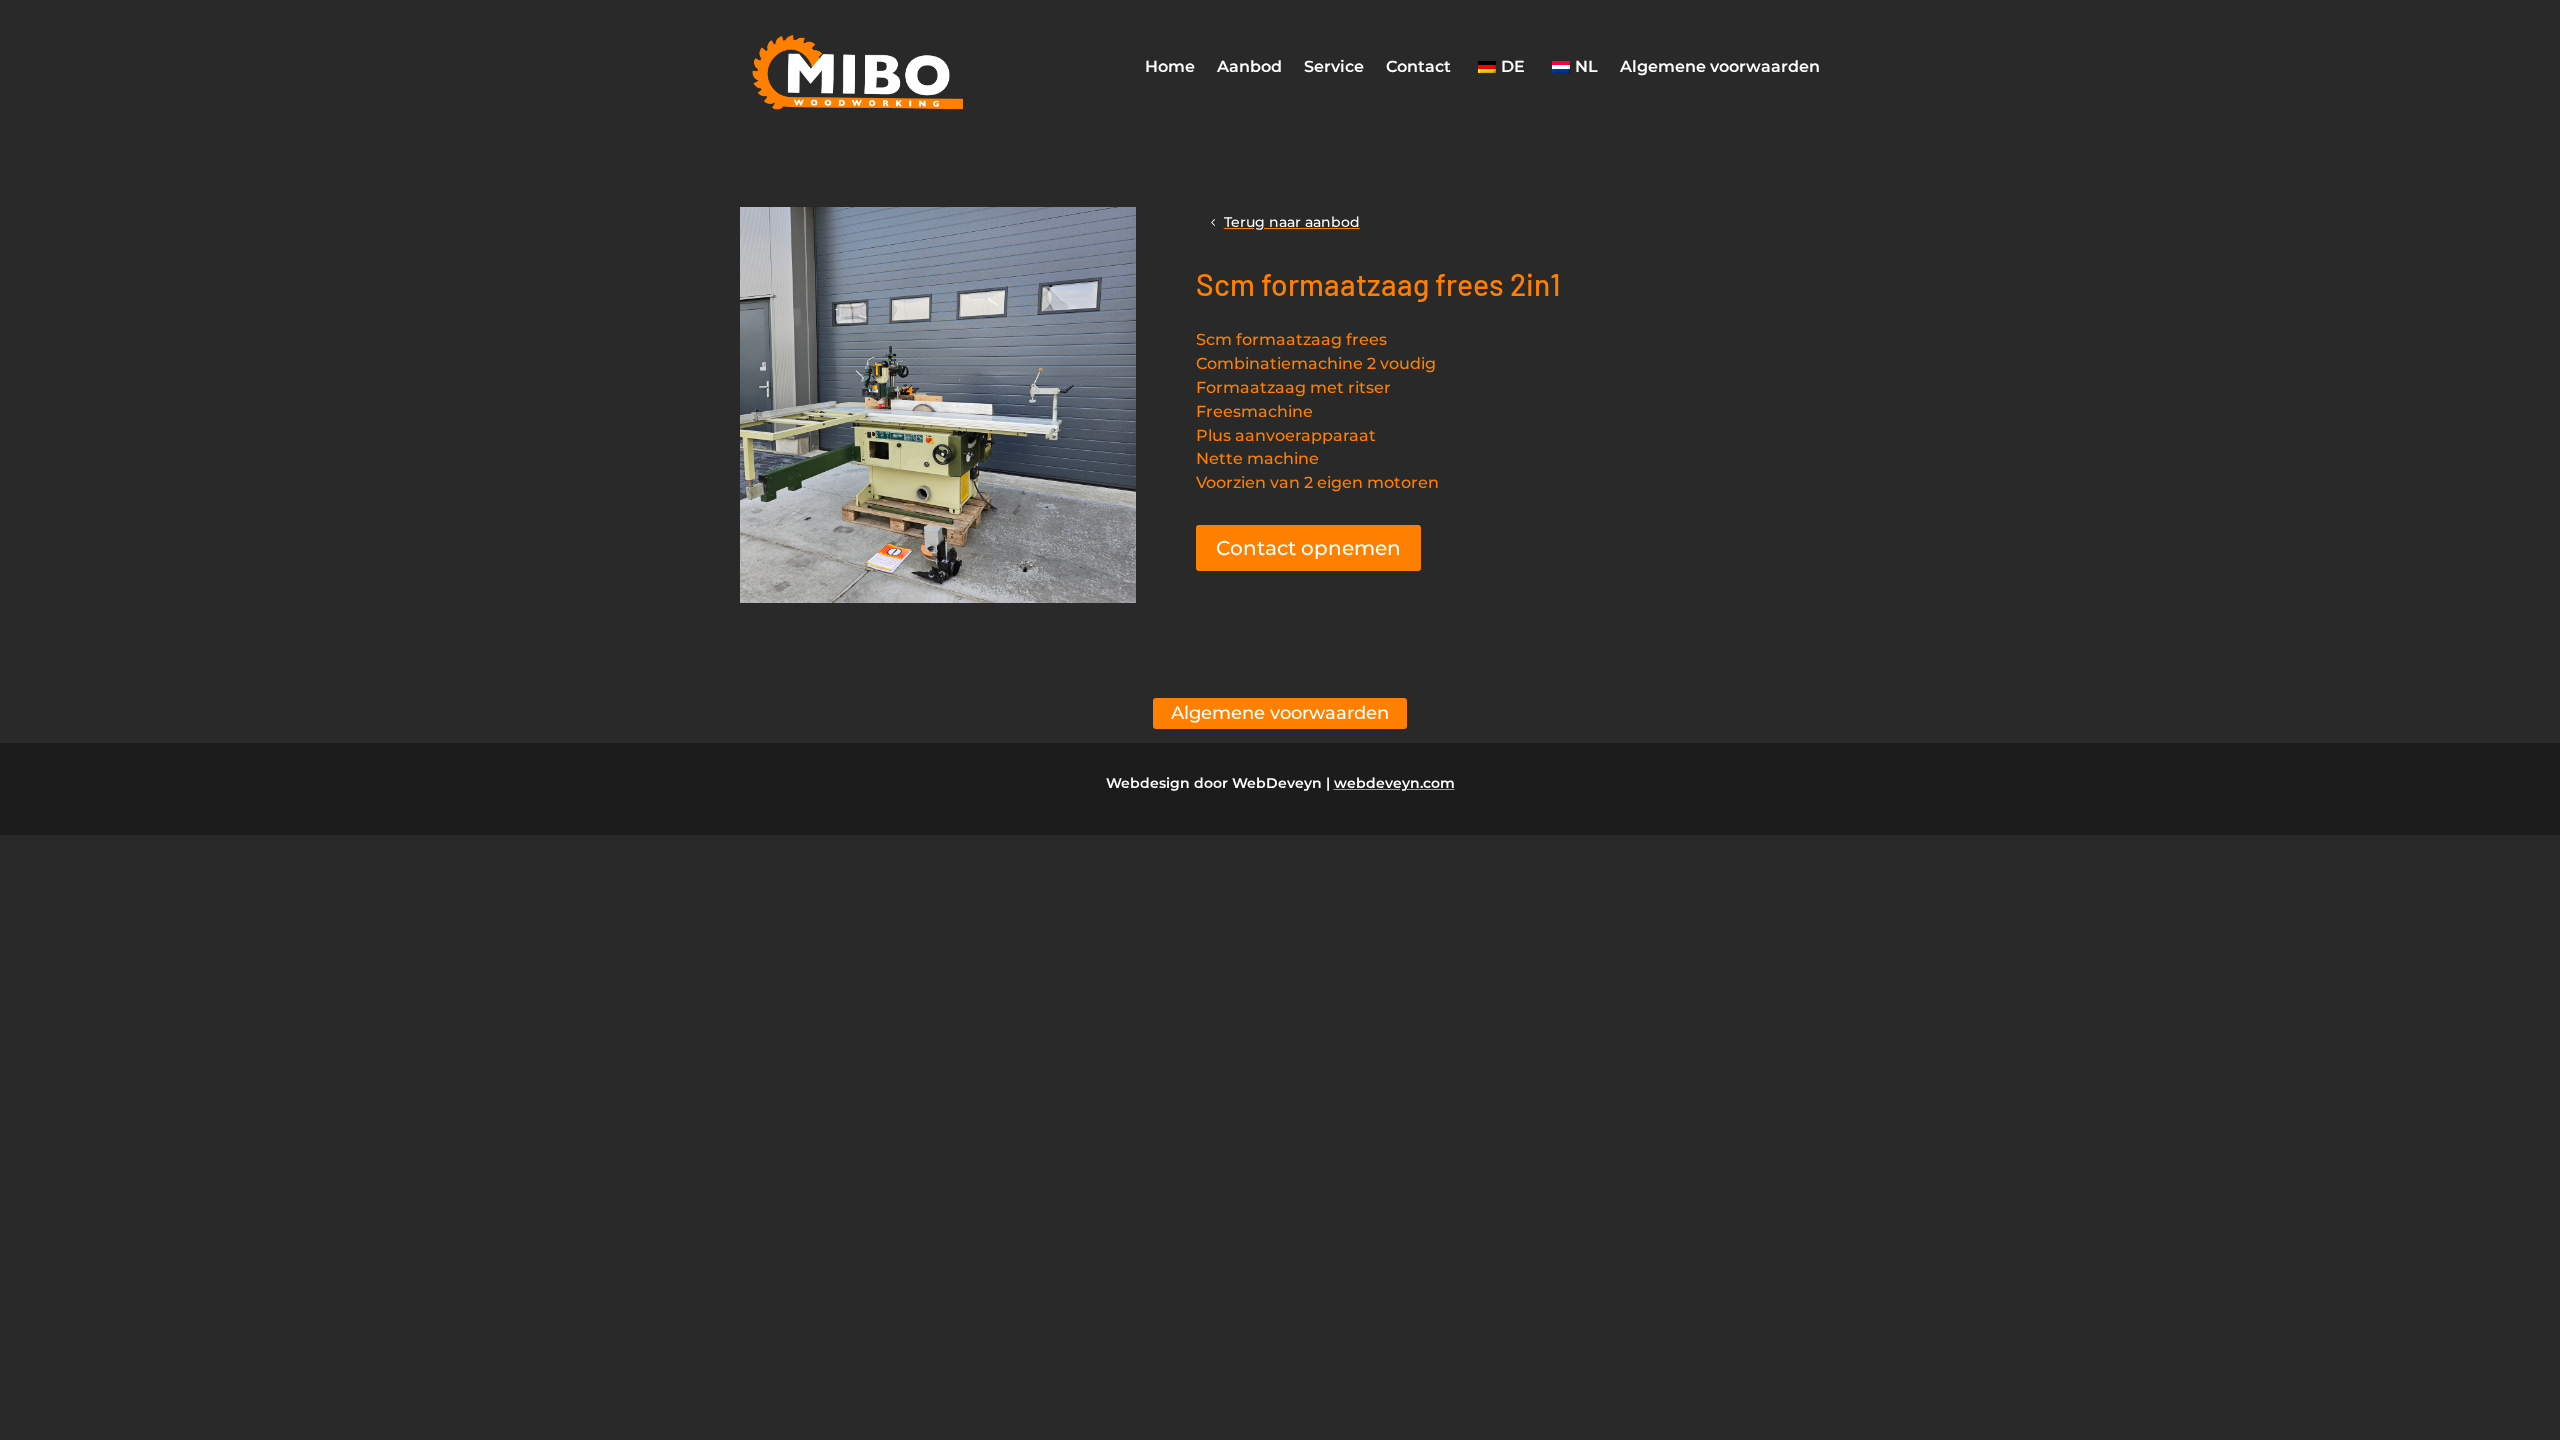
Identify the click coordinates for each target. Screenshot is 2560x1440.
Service (1334, 66)
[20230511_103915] (938, 597)
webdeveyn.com (1394, 783)
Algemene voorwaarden (1720, 66)
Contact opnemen (1308, 548)
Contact (1418, 66)
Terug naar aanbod (1292, 222)
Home (1170, 66)
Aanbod (1249, 66)
